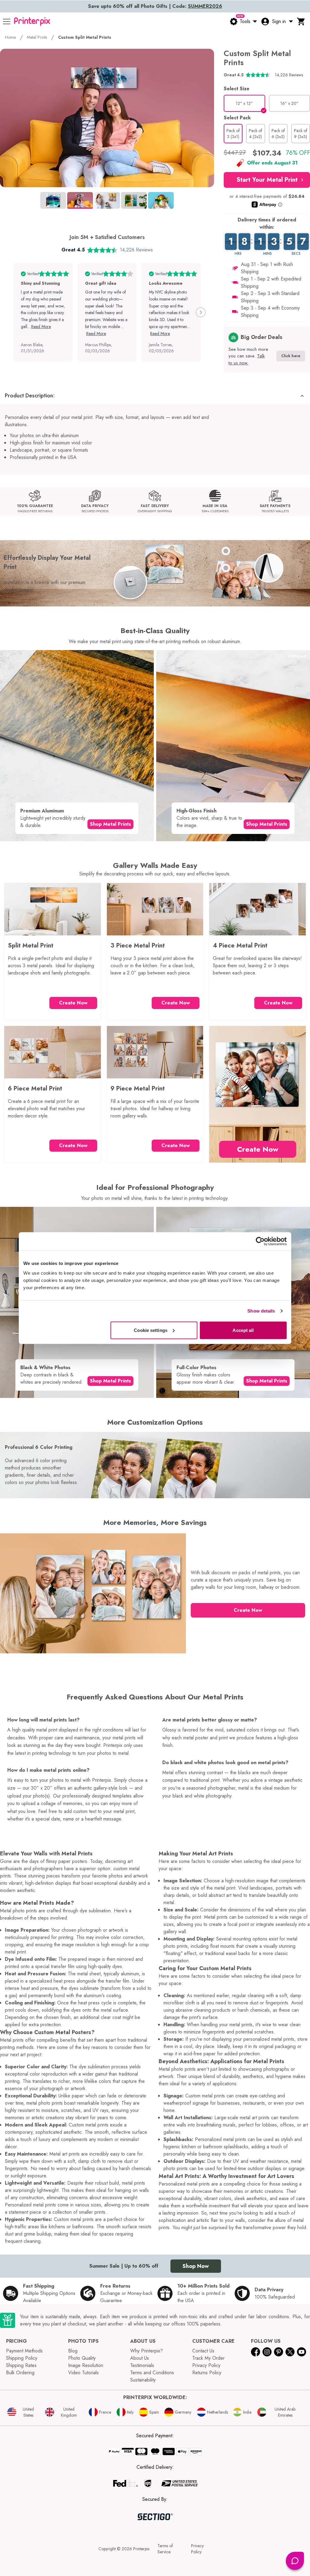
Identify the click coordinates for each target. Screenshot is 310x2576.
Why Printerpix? (147, 2351)
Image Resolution (86, 2365)
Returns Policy (207, 2373)
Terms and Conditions (152, 2373)
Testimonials (142, 2365)
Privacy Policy (206, 2365)
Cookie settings (151, 1330)
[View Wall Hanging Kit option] (226, 568)
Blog (73, 2351)
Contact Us (203, 2351)
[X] (290, 2352)
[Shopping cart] (301, 22)
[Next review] (201, 312)
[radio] (244, 103)
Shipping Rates (21, 2365)
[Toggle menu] (7, 22)
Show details (261, 1311)
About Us (140, 2358)
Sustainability (143, 2380)
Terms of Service (165, 2549)
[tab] (53, 200)
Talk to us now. (247, 359)
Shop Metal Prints (110, 824)
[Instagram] (267, 2352)
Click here (291, 356)
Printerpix (141, 2549)
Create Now (73, 1003)
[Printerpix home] (32, 22)
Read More (41, 327)
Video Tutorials (83, 2373)
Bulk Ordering (20, 2373)
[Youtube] (302, 2352)
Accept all (243, 1330)
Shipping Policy (22, 2358)
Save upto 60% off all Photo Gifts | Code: (155, 6)
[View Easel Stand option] (226, 551)
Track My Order (208, 2358)
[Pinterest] (279, 2352)
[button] (267, 180)
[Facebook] (256, 2352)
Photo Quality (82, 2358)
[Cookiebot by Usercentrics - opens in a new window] (260, 1241)
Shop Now (196, 2266)
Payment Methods (24, 2351)
